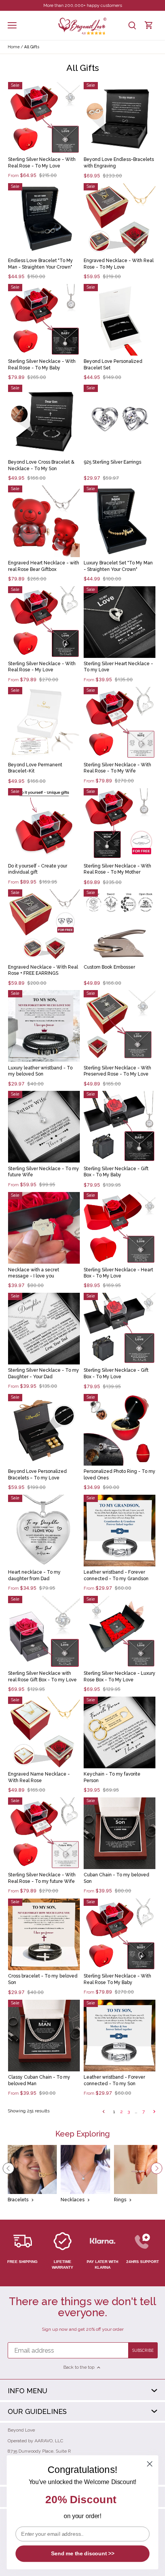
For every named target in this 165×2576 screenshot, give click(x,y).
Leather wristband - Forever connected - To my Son (114, 2080)
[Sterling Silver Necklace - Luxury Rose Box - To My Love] (120, 1632)
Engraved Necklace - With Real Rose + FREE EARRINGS (43, 970)
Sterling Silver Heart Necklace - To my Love (118, 667)
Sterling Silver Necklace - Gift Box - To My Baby (116, 1172)
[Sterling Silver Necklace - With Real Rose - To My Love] (44, 118)
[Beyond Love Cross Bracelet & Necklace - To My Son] (44, 421)
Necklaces (73, 2200)
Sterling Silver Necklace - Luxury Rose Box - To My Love (120, 1677)
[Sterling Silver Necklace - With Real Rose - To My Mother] (120, 824)
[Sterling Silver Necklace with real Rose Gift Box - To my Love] (44, 1632)
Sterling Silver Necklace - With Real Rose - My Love (42, 667)
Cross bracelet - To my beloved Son (43, 1979)
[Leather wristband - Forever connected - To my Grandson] (120, 1531)
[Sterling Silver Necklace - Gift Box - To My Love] (120, 1329)
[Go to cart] (149, 25)
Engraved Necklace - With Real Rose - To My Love (119, 264)
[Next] (157, 2168)
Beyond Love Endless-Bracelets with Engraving (119, 163)
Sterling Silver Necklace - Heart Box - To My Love (118, 1273)
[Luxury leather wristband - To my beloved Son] (44, 1026)
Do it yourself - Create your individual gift (38, 869)
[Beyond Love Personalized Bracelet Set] (120, 320)
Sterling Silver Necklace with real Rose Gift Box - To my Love (42, 1677)
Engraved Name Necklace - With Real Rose (39, 1777)
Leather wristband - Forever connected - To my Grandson (116, 1575)
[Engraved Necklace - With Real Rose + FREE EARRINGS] (44, 925)
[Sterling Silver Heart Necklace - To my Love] (120, 622)
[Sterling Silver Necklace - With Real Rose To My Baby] (120, 1934)
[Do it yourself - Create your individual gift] (44, 824)
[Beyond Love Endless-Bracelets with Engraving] (120, 118)
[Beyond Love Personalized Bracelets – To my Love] (44, 1430)
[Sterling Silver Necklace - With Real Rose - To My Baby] (44, 320)
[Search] (132, 25)
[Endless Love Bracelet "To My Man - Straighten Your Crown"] (44, 219)
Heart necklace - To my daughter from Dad (34, 1575)
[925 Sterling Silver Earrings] (120, 421)
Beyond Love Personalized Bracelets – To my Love (37, 1475)
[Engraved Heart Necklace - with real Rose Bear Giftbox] (44, 521)
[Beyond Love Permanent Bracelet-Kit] (44, 723)
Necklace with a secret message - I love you (34, 1273)
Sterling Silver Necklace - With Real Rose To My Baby (117, 1979)
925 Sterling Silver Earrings (112, 462)
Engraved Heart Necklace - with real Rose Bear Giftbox (44, 566)
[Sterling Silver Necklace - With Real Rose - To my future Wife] (44, 1833)
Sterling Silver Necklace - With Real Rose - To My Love (42, 163)
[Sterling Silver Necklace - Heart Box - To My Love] (120, 1228)
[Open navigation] (12, 25)
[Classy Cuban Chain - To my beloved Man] (44, 2036)
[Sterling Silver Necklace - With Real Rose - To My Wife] (120, 723)
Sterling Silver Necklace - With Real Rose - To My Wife (117, 768)
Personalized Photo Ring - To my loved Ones (120, 1475)
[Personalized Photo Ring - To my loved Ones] (120, 1430)
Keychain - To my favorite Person (112, 1777)
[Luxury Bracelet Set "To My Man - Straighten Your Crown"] (120, 521)
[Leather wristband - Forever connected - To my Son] (120, 2036)
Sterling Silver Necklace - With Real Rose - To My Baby (42, 365)
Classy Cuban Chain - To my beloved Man (39, 2080)
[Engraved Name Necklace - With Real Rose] (44, 1732)
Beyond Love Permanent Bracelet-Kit (35, 768)
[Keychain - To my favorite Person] (120, 1732)
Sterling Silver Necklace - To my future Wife (44, 1172)
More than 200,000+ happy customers (83, 5)
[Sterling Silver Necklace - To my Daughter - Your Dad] (44, 1329)
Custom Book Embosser (109, 967)
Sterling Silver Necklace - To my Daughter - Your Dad (44, 1373)
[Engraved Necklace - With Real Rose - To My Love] (120, 219)
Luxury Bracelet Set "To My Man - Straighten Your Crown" (118, 566)
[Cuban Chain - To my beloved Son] (120, 1833)
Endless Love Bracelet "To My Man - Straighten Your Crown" (40, 264)
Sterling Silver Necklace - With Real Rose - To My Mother (117, 869)
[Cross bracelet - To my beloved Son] (44, 1934)
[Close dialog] (150, 2464)
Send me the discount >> (83, 2554)
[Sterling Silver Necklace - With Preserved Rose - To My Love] (120, 1026)
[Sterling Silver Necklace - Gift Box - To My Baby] (120, 1127)
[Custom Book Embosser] (120, 925)
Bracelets (18, 2200)
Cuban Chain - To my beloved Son (116, 1878)
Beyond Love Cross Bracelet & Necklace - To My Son (41, 465)
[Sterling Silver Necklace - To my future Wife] (44, 1127)
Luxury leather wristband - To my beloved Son (40, 1071)
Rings (120, 2200)
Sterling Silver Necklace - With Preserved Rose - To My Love (117, 1071)
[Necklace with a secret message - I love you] (44, 1228)
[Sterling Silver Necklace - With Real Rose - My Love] (44, 622)
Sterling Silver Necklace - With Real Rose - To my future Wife (42, 1878)
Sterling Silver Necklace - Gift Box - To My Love (116, 1373)
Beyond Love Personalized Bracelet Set (113, 365)
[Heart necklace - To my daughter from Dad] (44, 1531)
